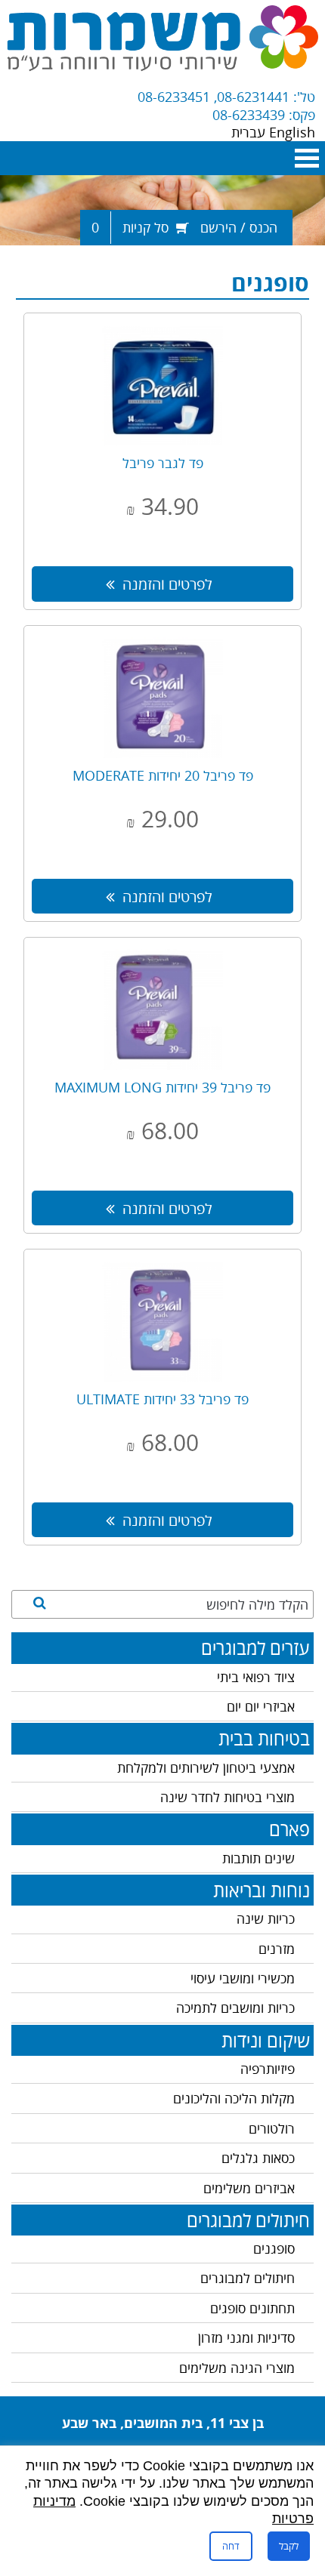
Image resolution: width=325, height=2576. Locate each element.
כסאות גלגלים (258, 2158)
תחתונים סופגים (252, 2308)
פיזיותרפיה (268, 2069)
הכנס (263, 227)
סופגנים (274, 2248)
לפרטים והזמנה (167, 584)
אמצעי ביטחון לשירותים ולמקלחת (206, 1767)
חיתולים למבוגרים (248, 2278)
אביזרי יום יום (261, 1706)
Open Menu (307, 158)
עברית (250, 132)
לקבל (289, 2546)
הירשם (218, 227)
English (292, 132)
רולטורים (272, 2128)
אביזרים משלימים (249, 2188)
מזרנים (277, 1949)
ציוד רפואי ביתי (256, 1677)
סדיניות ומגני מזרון (246, 2337)
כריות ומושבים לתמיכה (235, 2007)
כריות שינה (266, 1918)
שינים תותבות (258, 1858)
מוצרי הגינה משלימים (237, 2368)
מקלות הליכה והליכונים (234, 2098)
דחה (231, 2546)
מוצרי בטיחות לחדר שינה (227, 1797)
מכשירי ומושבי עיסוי (243, 1978)
